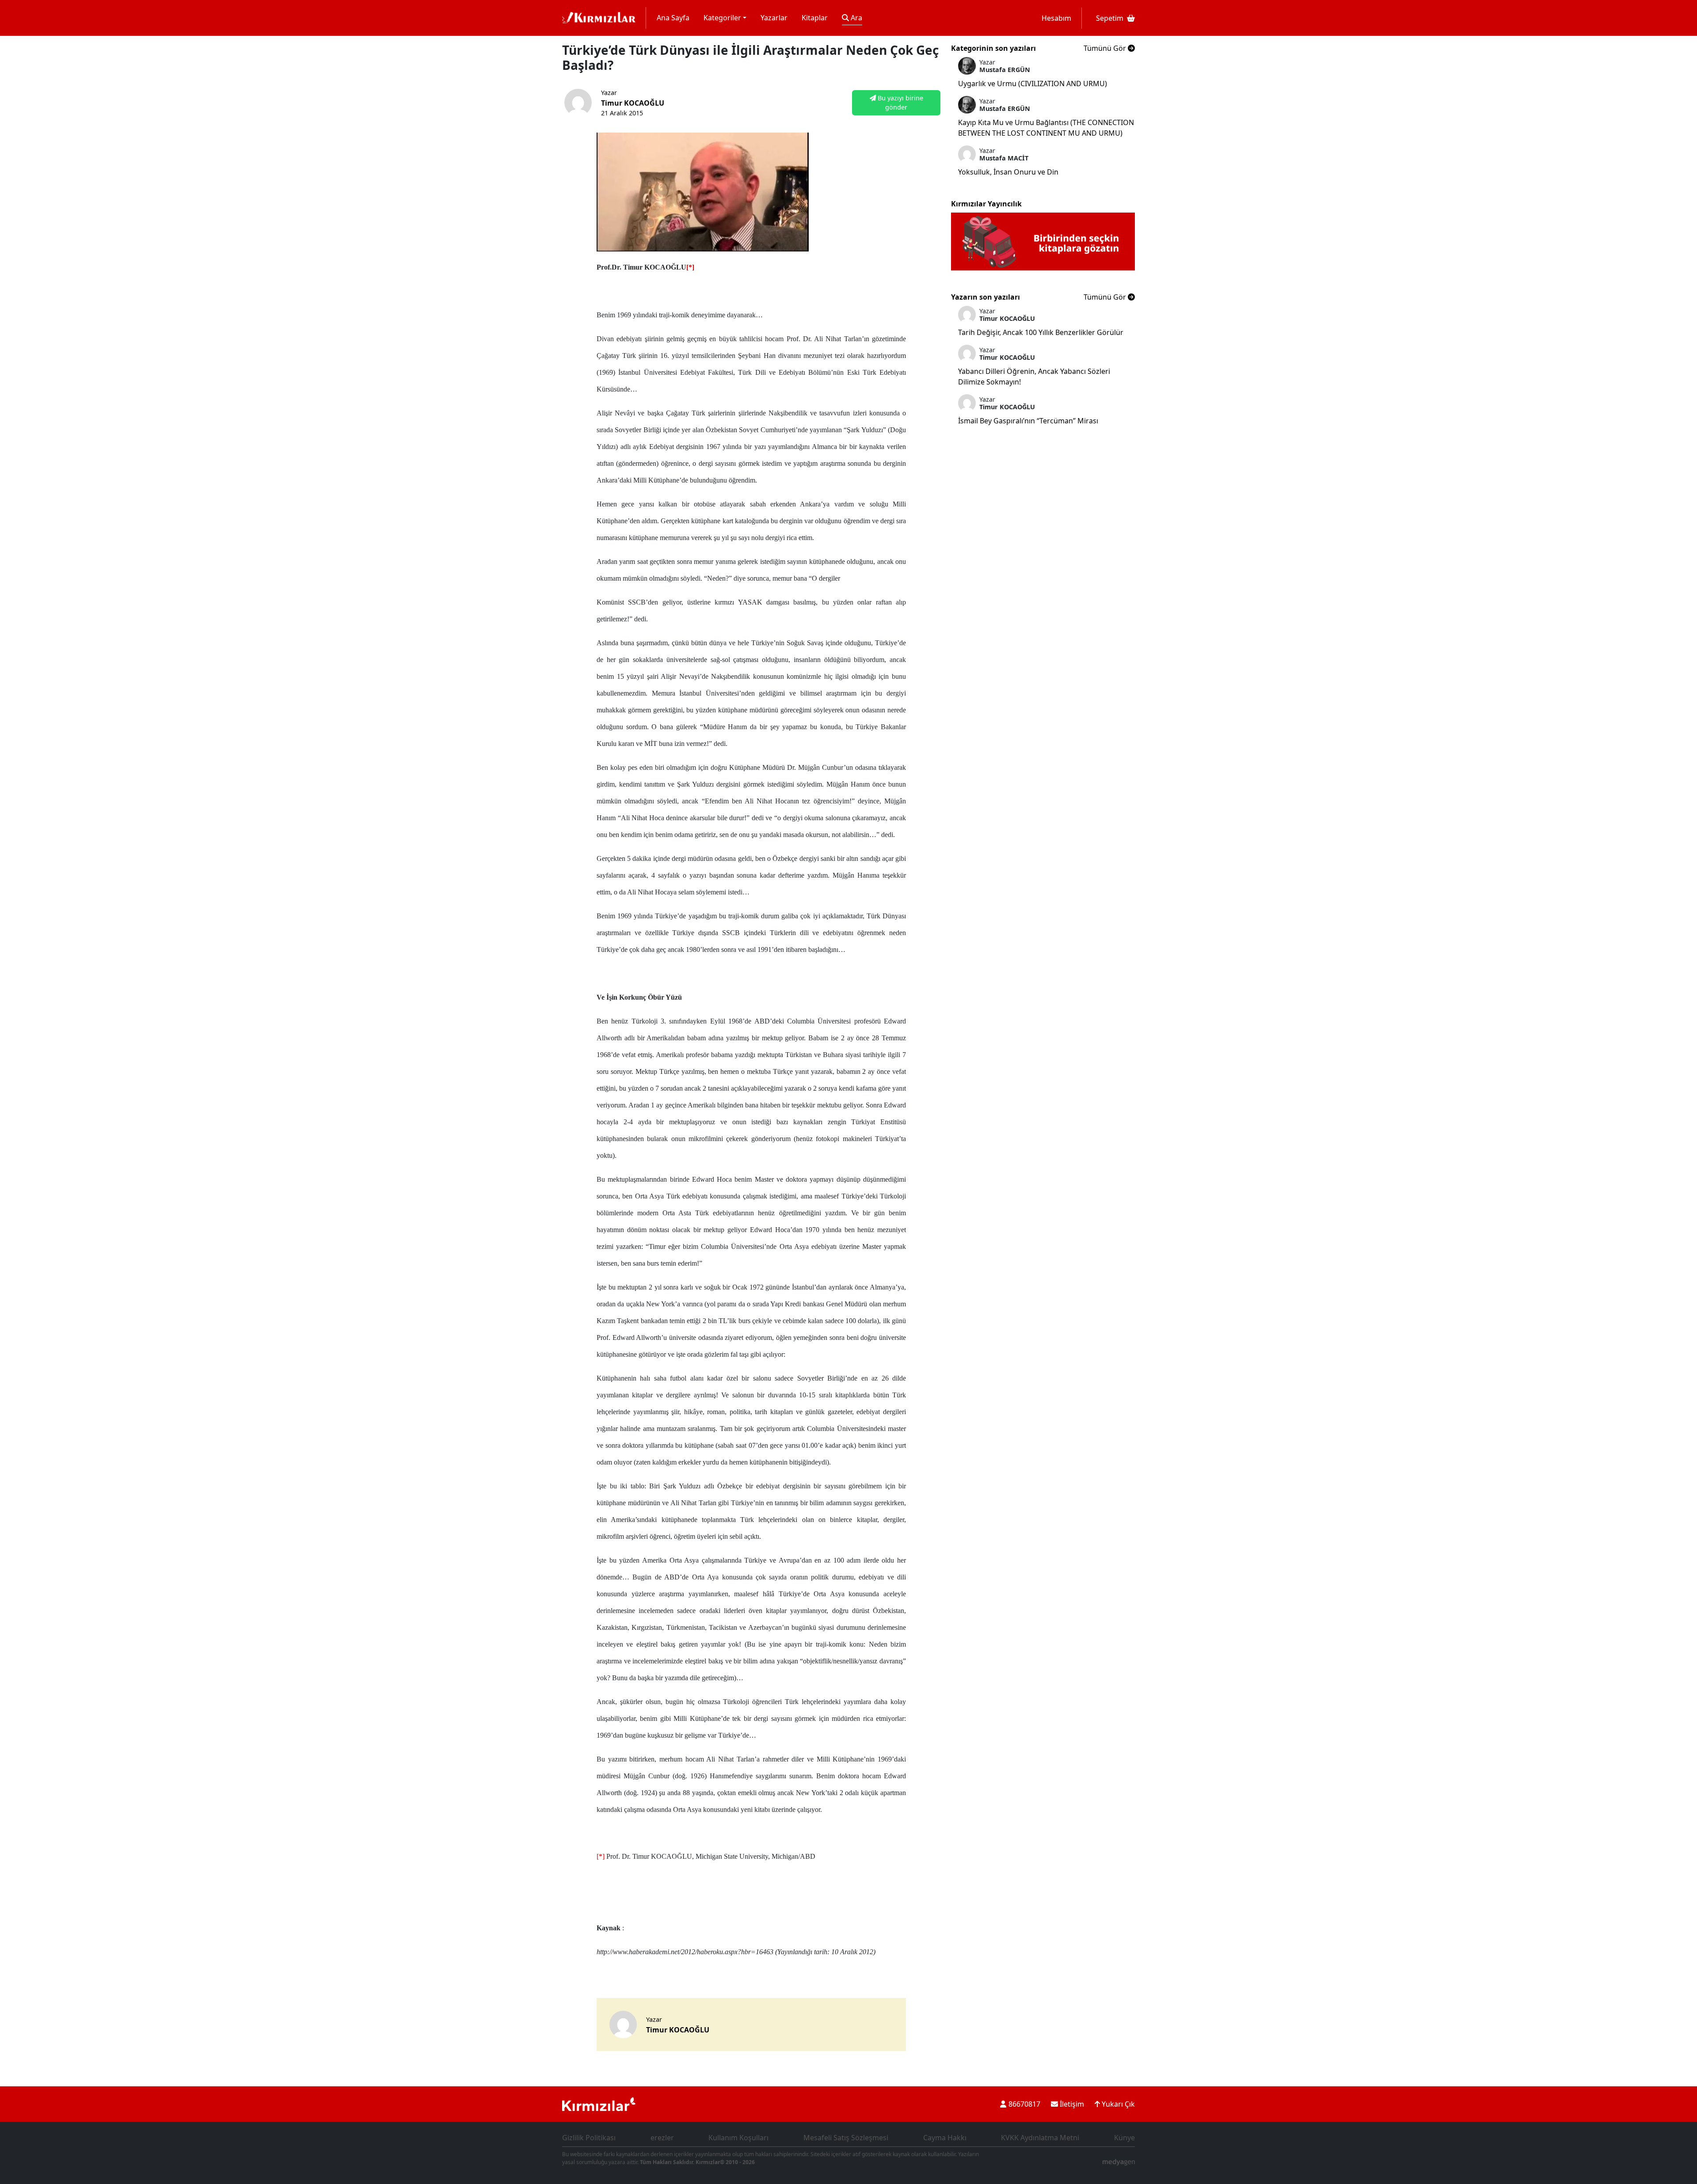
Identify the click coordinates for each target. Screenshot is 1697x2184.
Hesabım (1056, 18)
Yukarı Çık (1117, 2104)
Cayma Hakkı (945, 2138)
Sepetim (1110, 18)
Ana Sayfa (673, 18)
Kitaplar (815, 18)
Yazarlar (774, 18)
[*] (601, 1856)
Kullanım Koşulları (738, 2138)
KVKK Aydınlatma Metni (1040, 2138)
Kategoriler (722, 18)
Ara (856, 18)
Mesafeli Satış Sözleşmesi (846, 2138)
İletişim (1071, 2104)
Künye (1124, 2138)
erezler (662, 2138)
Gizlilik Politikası (589, 2138)
